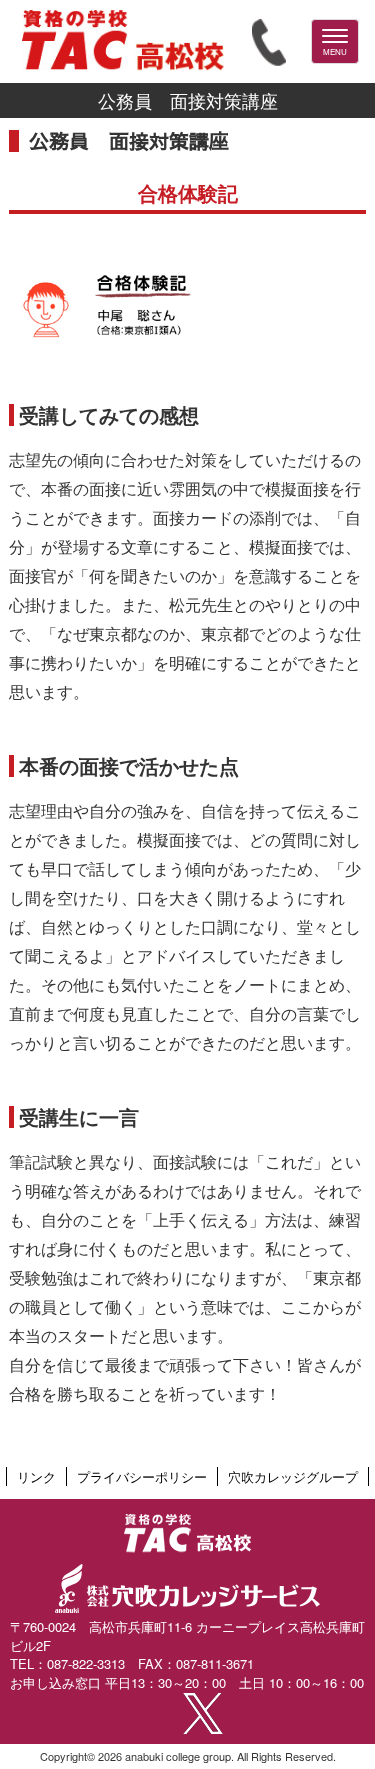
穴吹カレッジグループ (293, 1476)
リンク (36, 1476)
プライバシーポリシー (142, 1476)
